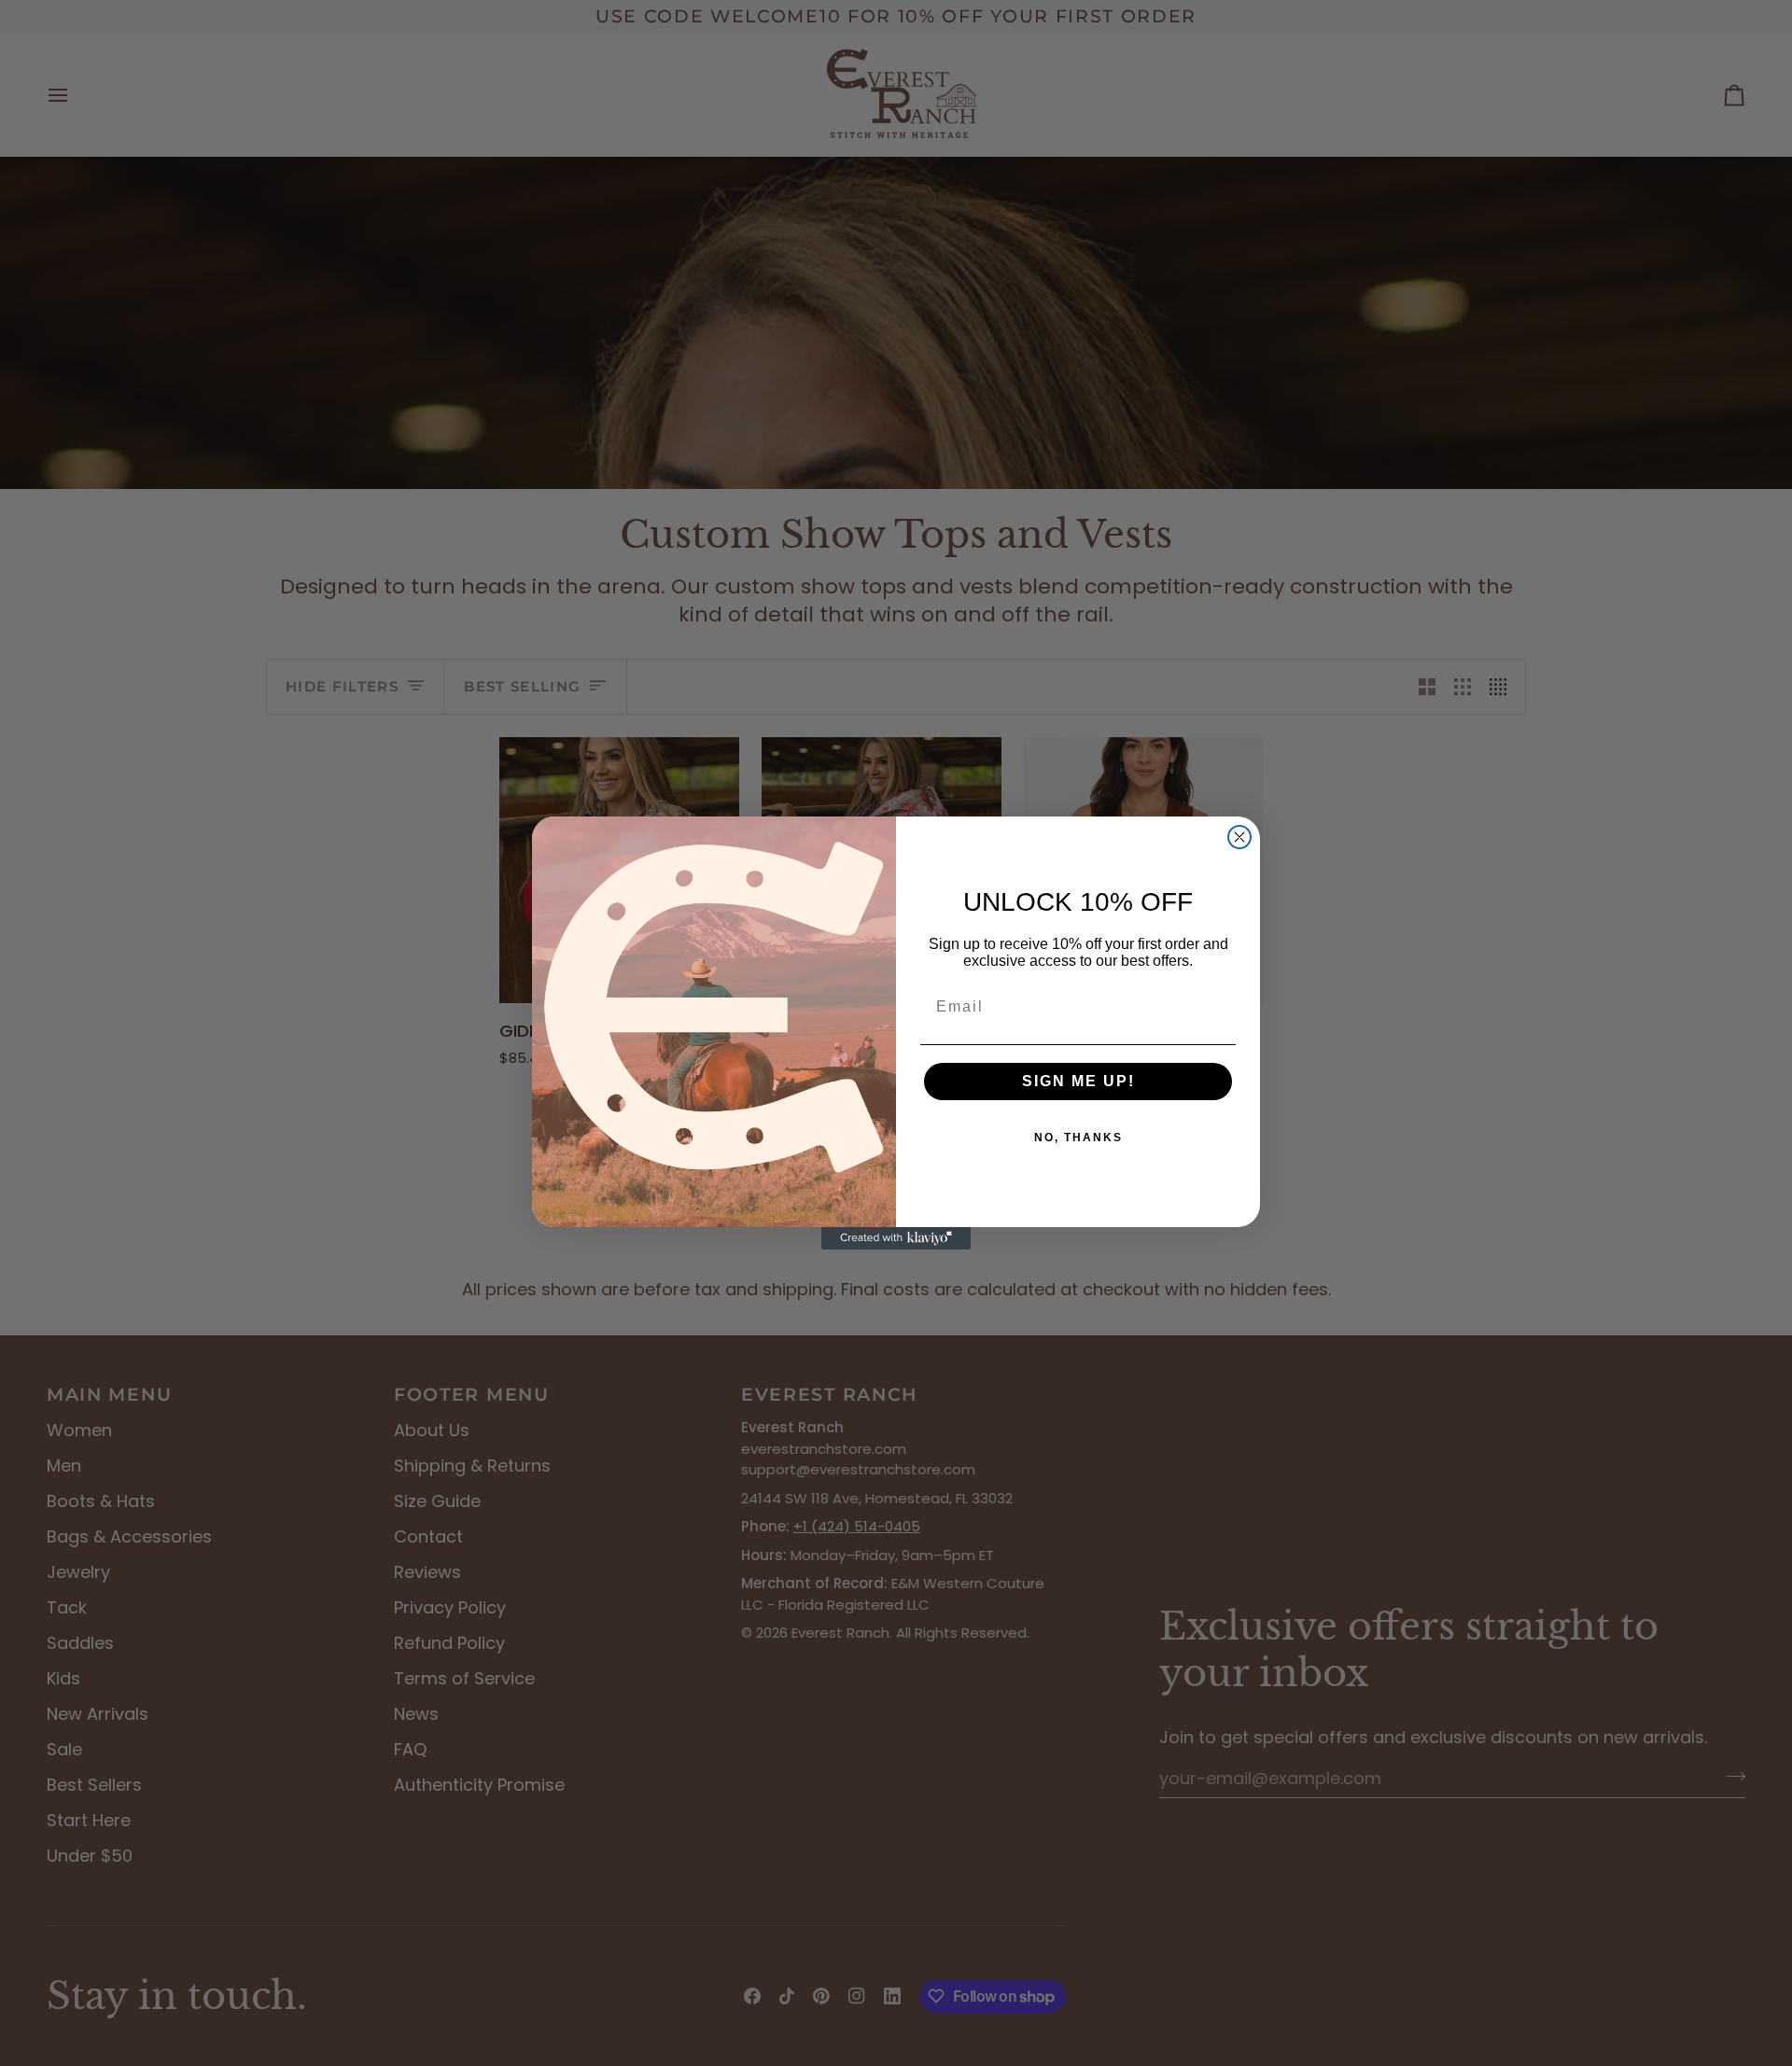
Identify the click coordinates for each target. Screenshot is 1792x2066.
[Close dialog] (1239, 837)
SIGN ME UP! (1078, 1081)
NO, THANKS (1078, 1138)
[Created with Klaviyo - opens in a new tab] (896, 1238)
